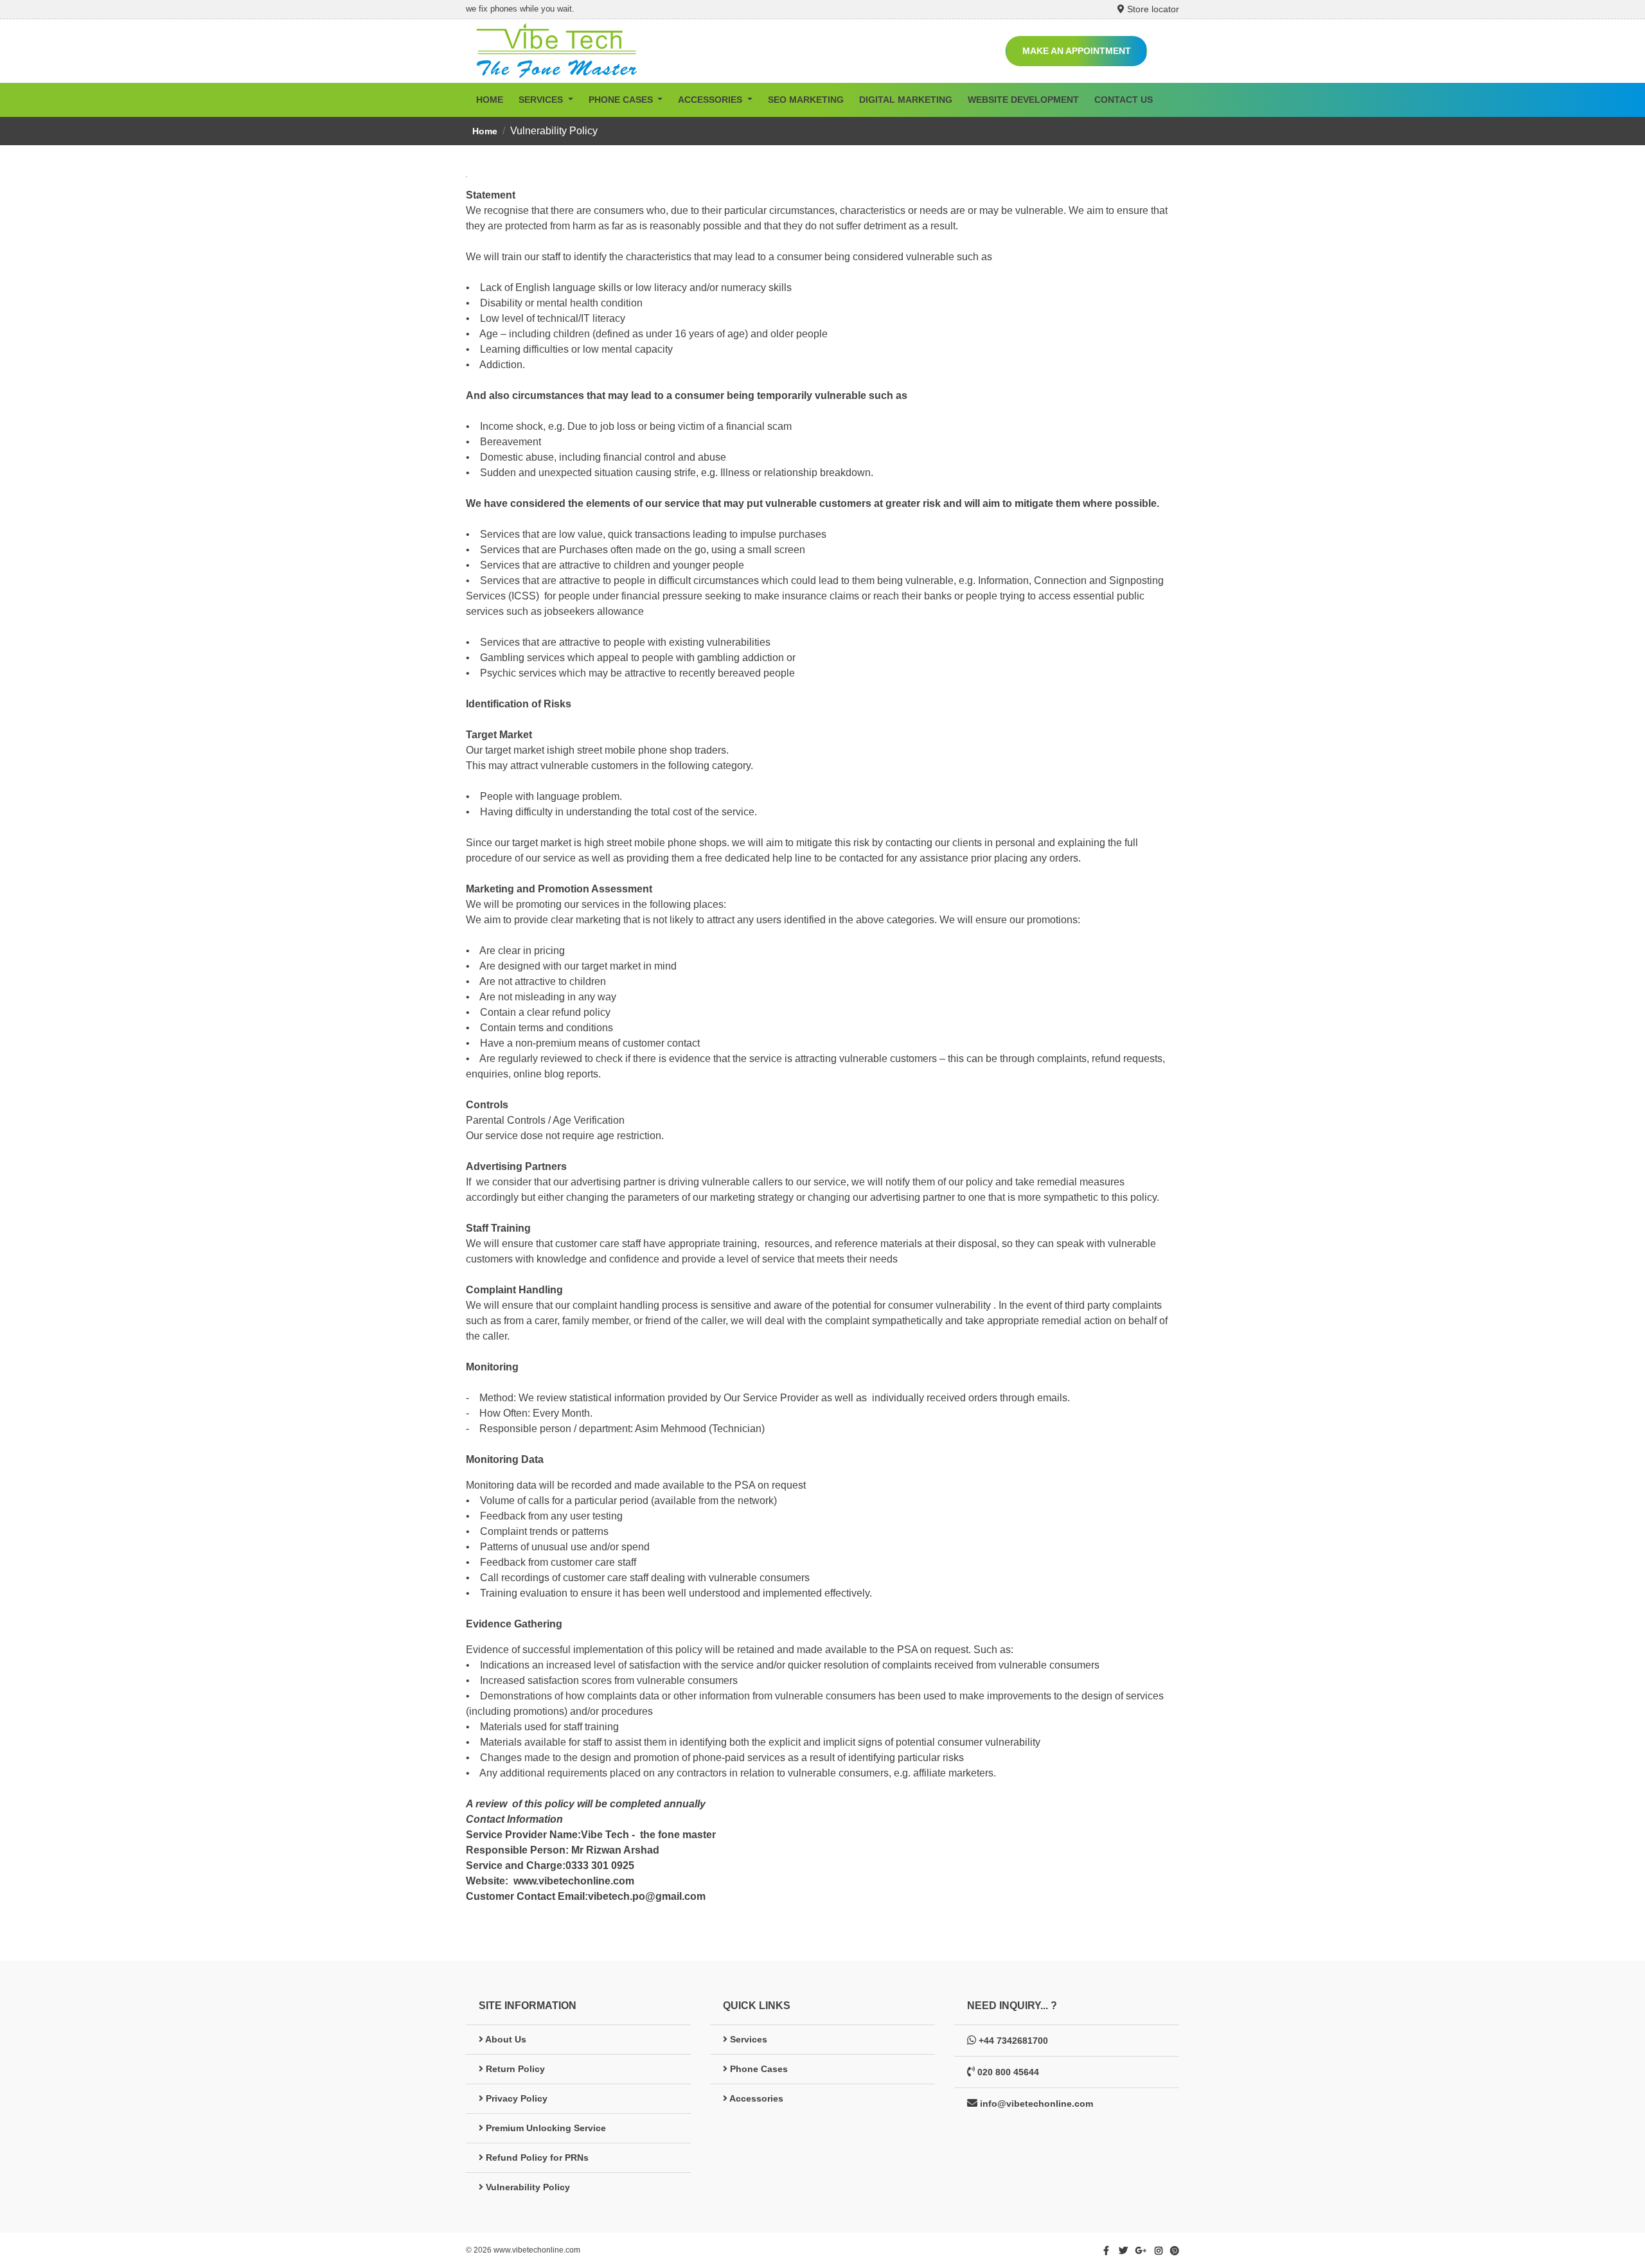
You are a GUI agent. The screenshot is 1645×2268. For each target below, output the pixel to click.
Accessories (755, 2098)
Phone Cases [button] (622, 100)
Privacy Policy (515, 2098)
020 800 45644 (1008, 2072)
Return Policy (514, 2069)
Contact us (1124, 100)
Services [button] (542, 100)
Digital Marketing (906, 100)
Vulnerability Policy (527, 2187)
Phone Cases (758, 2069)
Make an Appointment (1077, 51)
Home (490, 100)
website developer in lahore (707, 2249)
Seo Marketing (806, 100)
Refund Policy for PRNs (536, 2157)
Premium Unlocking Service (545, 2128)
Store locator (1152, 9)
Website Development (1023, 100)
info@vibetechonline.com (1036, 2104)
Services (747, 2039)
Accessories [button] (711, 100)
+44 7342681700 (1013, 2041)
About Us (505, 2039)
